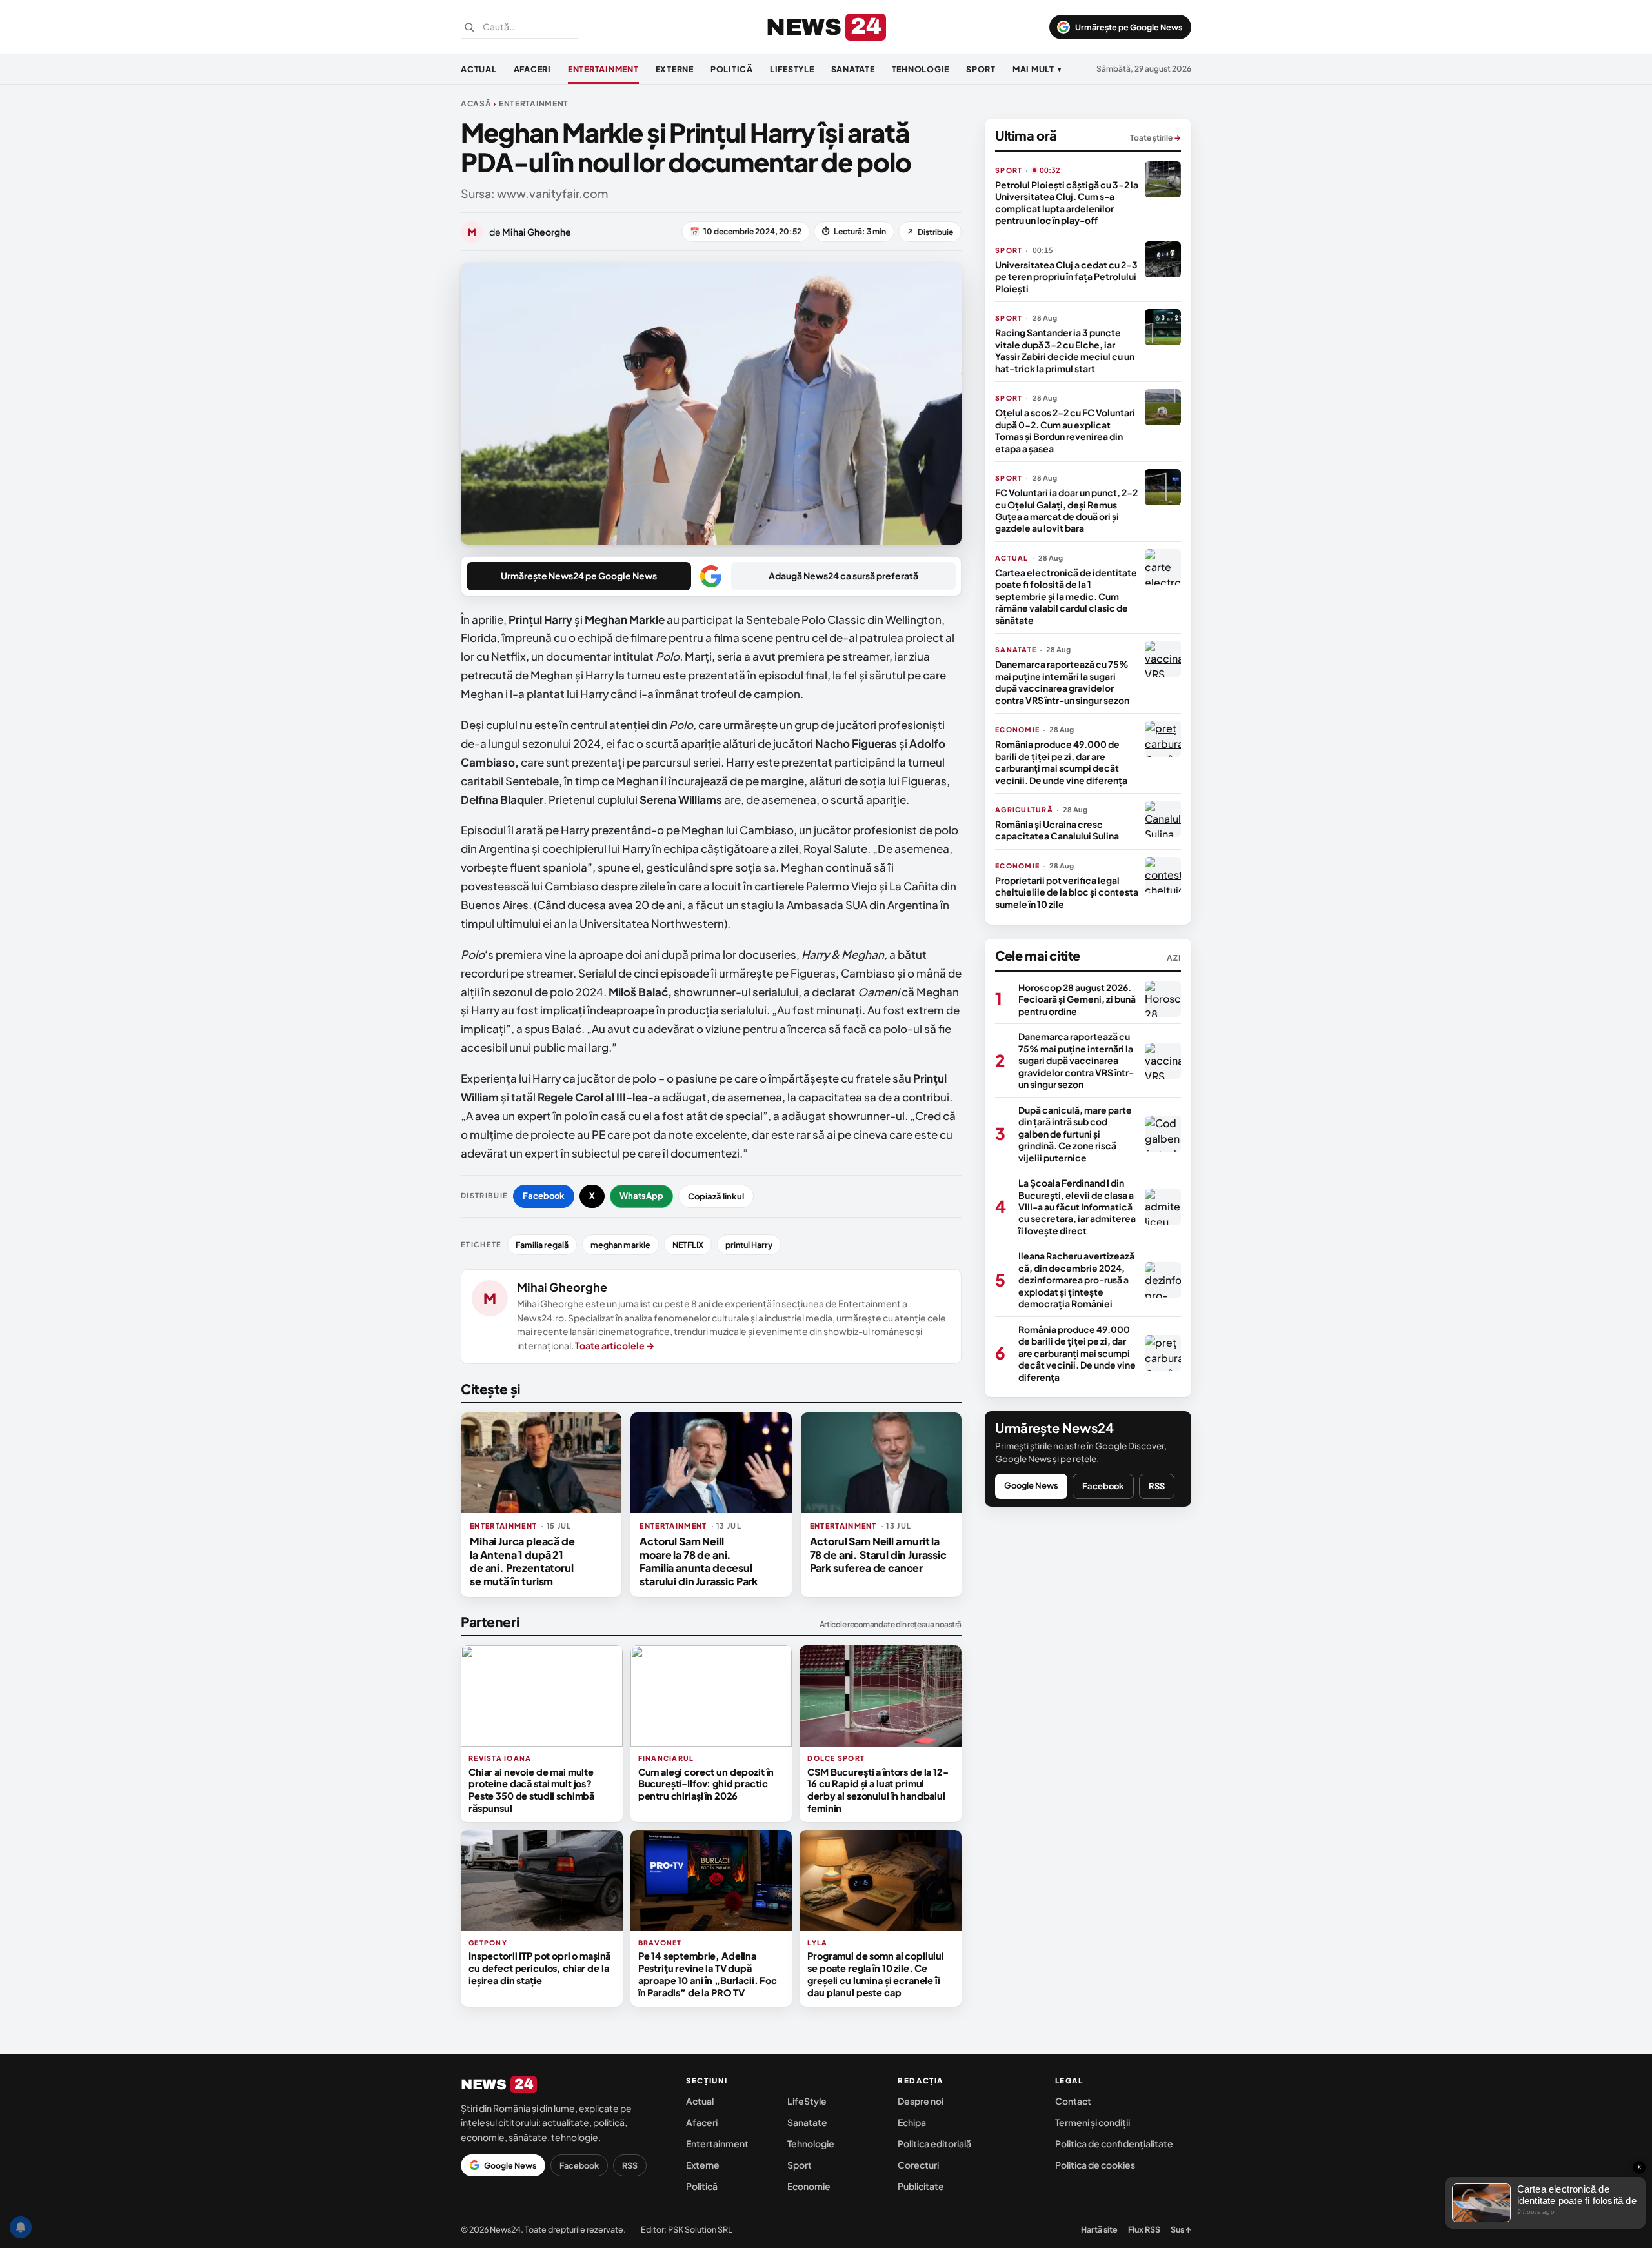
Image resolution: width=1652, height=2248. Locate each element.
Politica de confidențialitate (1114, 2143)
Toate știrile (1155, 138)
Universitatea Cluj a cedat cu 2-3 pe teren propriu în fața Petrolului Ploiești (1066, 276)
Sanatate (853, 69)
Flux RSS (1144, 2229)
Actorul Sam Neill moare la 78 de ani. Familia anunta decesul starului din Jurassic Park (699, 1561)
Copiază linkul (716, 1196)
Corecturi (918, 2165)
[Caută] (469, 27)
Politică (732, 69)
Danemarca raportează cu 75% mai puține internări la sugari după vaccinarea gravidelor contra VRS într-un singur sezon (1062, 682)
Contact (1073, 2101)
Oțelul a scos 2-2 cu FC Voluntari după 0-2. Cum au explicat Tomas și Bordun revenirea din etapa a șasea (1065, 430)
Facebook (544, 1196)
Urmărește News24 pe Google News (579, 576)
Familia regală (542, 1245)
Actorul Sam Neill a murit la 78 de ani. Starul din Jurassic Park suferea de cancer (878, 1554)
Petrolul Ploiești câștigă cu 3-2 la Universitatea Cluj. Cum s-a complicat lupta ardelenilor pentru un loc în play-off (1067, 202)
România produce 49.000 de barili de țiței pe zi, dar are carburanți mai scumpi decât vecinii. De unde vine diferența (1061, 762)
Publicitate (921, 2186)
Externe (675, 69)
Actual (479, 69)
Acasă (476, 104)
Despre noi (921, 2101)
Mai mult (1037, 69)
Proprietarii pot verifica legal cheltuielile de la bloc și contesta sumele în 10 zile (1067, 892)
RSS (1157, 1486)
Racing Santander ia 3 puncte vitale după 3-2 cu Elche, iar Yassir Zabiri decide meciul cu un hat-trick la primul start (1065, 350)
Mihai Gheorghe (562, 1287)
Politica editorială (934, 2143)
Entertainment (603, 69)
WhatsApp (641, 1196)
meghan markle (620, 1245)
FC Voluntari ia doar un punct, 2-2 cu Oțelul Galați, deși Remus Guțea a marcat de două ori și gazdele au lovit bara (1066, 510)
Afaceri (532, 69)
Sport (981, 69)
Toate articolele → (615, 1345)
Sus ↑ (1181, 2229)
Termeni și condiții (1093, 2122)
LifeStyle (792, 69)
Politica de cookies (1095, 2165)
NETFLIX (688, 1245)
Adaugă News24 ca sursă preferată (843, 576)
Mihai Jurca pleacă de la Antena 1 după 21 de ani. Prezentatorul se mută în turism (522, 1561)
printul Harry (749, 1245)
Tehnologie (921, 69)
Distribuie (930, 232)
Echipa (912, 2122)
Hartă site (1099, 2229)
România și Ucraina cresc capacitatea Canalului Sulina (1057, 830)
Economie (809, 2186)
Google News (1031, 1485)
